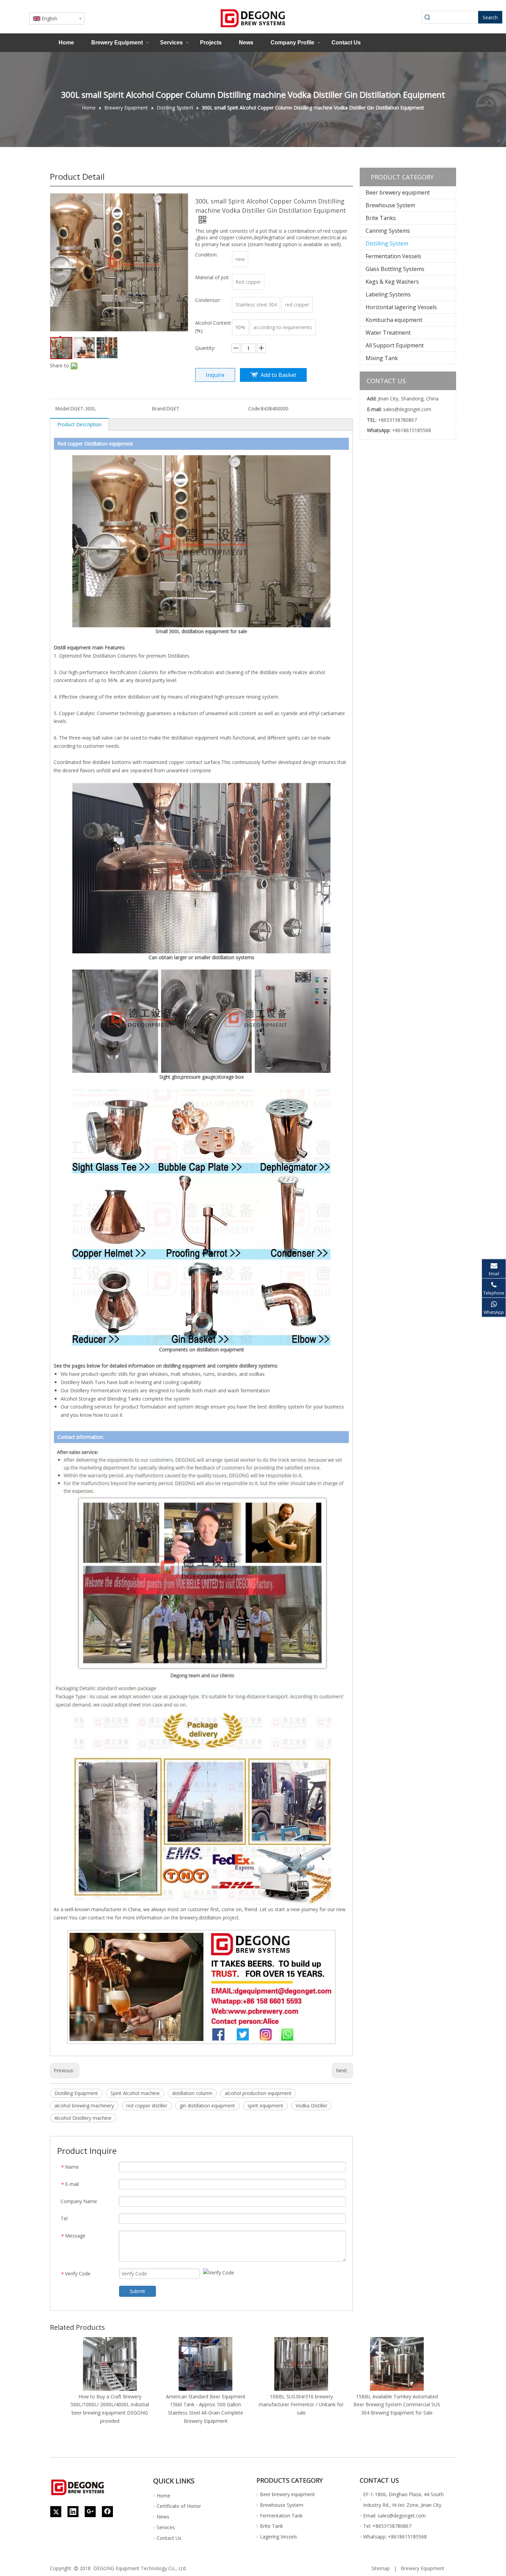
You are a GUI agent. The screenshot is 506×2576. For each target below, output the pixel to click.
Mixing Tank (382, 358)
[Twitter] (56, 2512)
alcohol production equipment (258, 2093)
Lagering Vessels (278, 2537)
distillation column (192, 2093)
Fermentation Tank (281, 2516)
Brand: (159, 409)
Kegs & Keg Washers (392, 282)
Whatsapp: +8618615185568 (395, 2537)
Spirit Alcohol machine (135, 2093)
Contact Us (346, 43)
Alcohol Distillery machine (83, 2118)
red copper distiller (147, 2106)
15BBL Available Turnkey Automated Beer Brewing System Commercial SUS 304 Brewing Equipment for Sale (397, 2405)
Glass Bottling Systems (395, 269)
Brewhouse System (390, 205)
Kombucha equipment (394, 320)
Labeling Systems (388, 294)
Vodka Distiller (312, 2106)
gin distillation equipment (207, 2106)
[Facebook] (107, 2512)
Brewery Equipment (117, 43)
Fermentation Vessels (393, 256)
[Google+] (90, 2512)
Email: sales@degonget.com (394, 2516)
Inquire (215, 375)
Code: (255, 409)
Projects (211, 43)
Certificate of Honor (179, 2506)
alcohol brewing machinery (84, 2106)
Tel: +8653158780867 (387, 2526)
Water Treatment (388, 333)
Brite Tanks (381, 218)
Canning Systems (388, 231)
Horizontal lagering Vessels (401, 307)
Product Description (79, 424)
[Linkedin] (73, 2512)
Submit (138, 2291)
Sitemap (381, 2568)
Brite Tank (271, 2526)
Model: (63, 409)
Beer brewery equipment (398, 192)
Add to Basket (278, 375)
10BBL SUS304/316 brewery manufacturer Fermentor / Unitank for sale (301, 2405)
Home (66, 43)
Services (171, 43)
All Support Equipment (395, 345)
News (246, 43)
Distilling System (387, 243)
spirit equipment (265, 2106)
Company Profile (292, 43)
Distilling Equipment (76, 2093)
